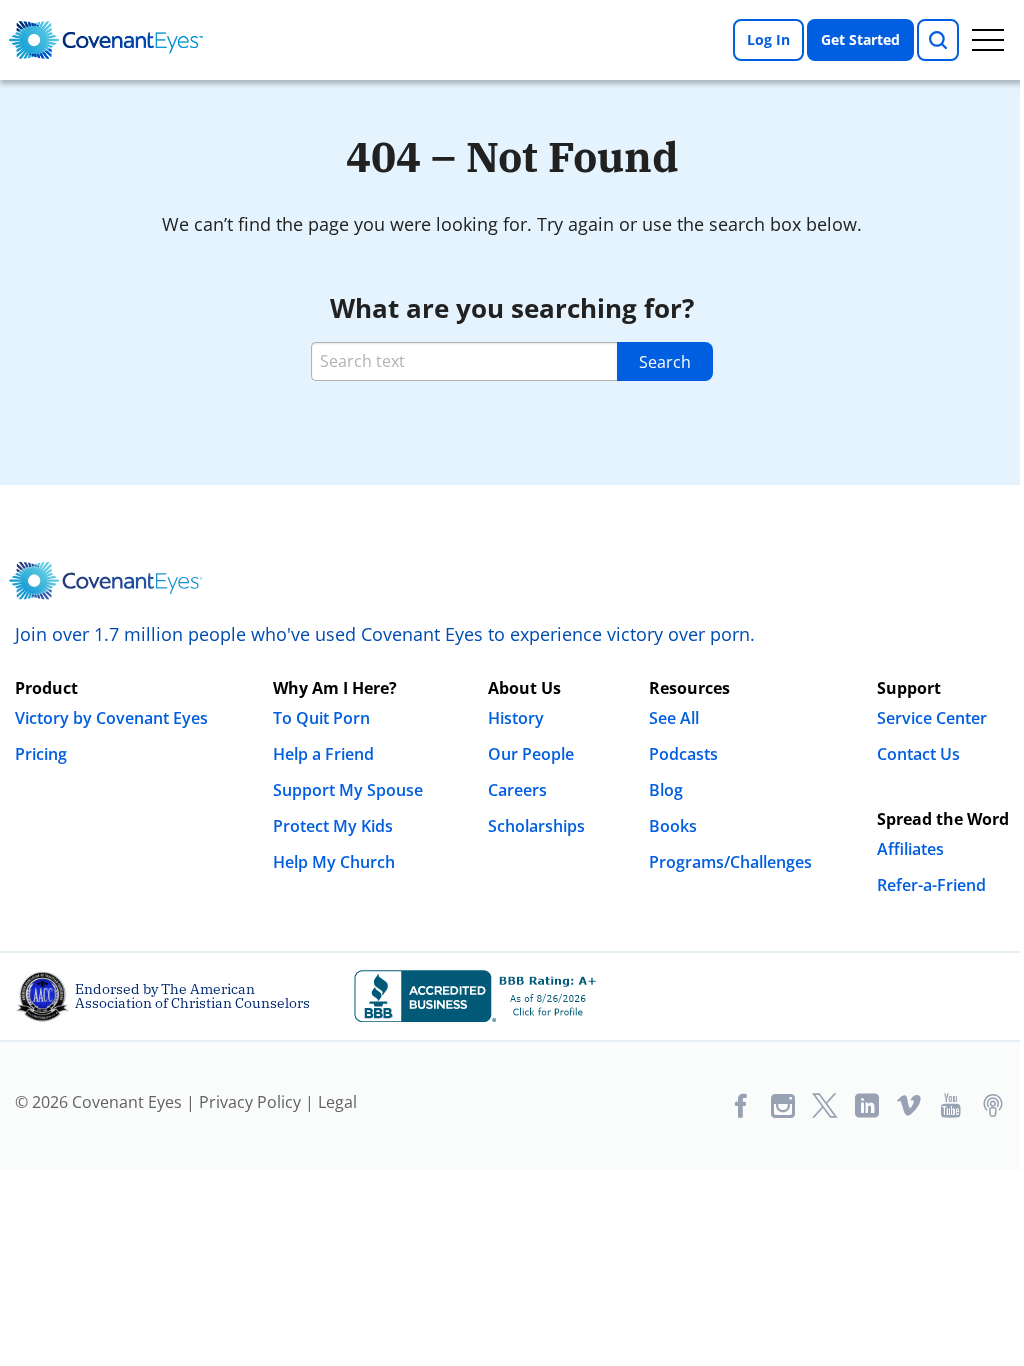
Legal (337, 1102)
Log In (768, 39)
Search (665, 362)
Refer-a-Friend (931, 885)
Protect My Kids (333, 826)
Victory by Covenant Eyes (111, 718)
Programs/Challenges (730, 862)
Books (673, 826)
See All (674, 718)
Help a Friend (323, 754)
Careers (517, 790)
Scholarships (536, 826)
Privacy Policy (250, 1102)
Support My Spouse (348, 790)
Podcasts (683, 754)
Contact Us (918, 754)
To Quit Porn (321, 718)
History (516, 718)
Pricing (41, 754)
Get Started (860, 39)
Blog (666, 790)
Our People (531, 754)
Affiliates (910, 849)
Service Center (932, 718)
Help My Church (334, 862)
